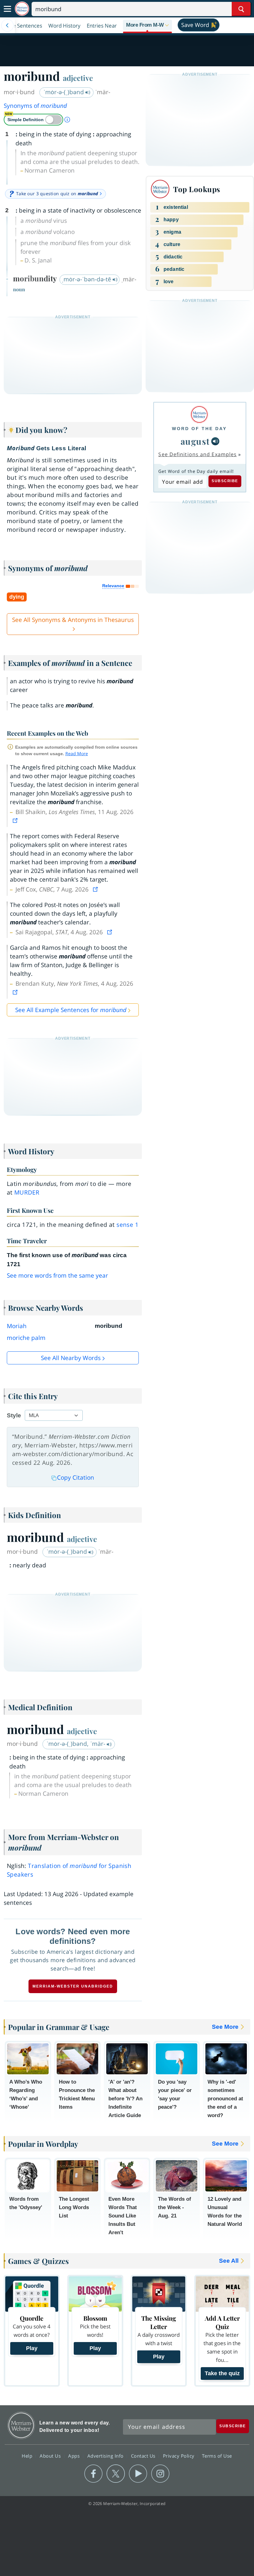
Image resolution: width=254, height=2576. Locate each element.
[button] (147, 25)
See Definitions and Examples (197, 454)
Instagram (160, 2474)
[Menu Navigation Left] (7, 25)
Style (14, 1415)
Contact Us (144, 2456)
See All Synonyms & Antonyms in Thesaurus (73, 620)
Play (32, 2348)
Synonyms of (35, 106)
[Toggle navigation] (7, 9)
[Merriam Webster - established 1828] (22, 9)
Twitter (116, 2474)
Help (28, 2456)
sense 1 (127, 1225)
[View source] (16, 821)
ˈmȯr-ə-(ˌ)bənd (64, 92)
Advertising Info (106, 2456)
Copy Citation (76, 1477)
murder (27, 1192)
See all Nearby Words (71, 1358)
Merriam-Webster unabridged (73, 1986)
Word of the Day (199, 429)
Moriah (17, 1326)
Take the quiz (222, 2373)
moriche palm (26, 1338)
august (195, 441)
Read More (77, 753)
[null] (215, 441)
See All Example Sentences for (71, 1010)
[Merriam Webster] (199, 414)
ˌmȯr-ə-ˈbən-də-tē (87, 279)
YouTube (138, 2474)
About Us (51, 2456)
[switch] (33, 120)
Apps (75, 2456)
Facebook (93, 2474)
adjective (78, 78)
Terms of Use (217, 2456)
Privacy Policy (180, 2456)
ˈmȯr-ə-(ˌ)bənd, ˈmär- (77, 1744)
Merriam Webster (21, 2425)
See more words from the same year (57, 1275)
